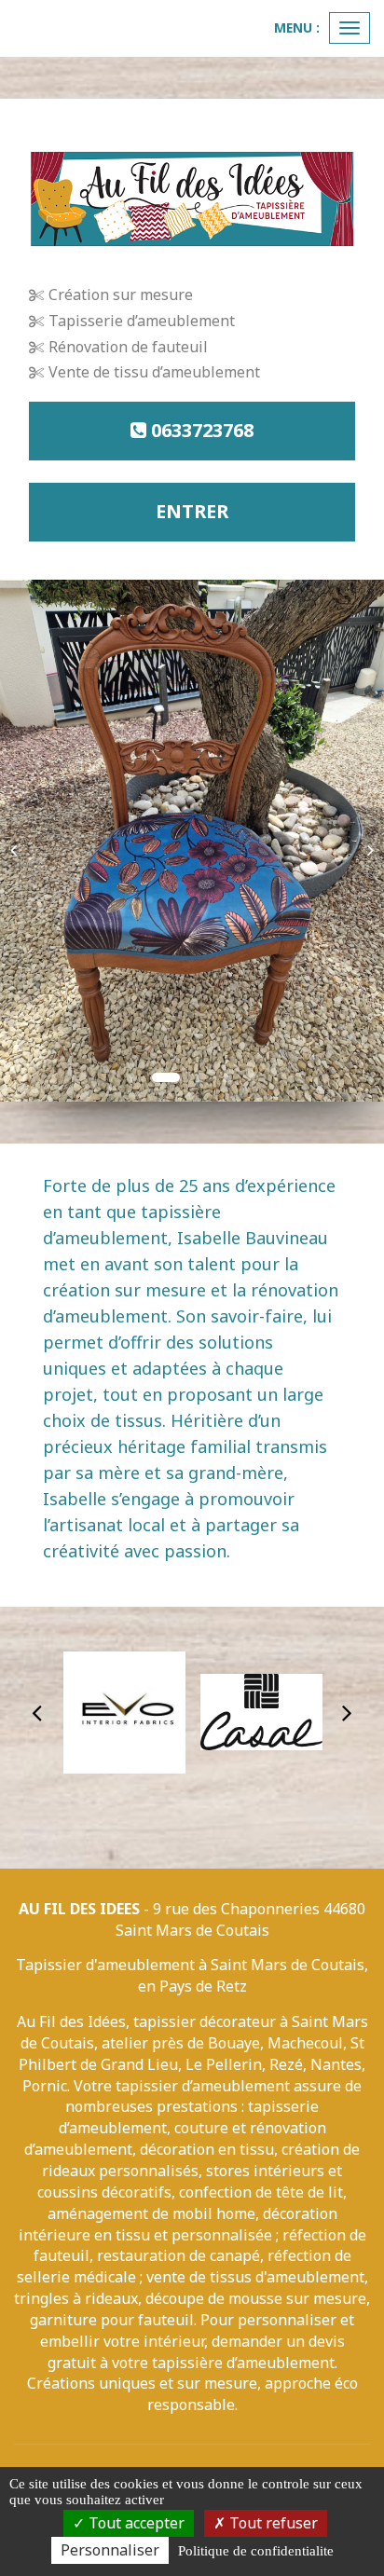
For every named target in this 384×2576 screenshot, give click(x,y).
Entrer (192, 511)
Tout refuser (272, 2523)
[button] (19, 841)
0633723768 (200, 430)
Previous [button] (37, 1712)
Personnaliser (110, 2550)
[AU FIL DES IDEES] (192, 199)
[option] (124, 1712)
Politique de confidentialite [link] (256, 2551)
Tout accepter (135, 2523)
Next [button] (347, 1712)
